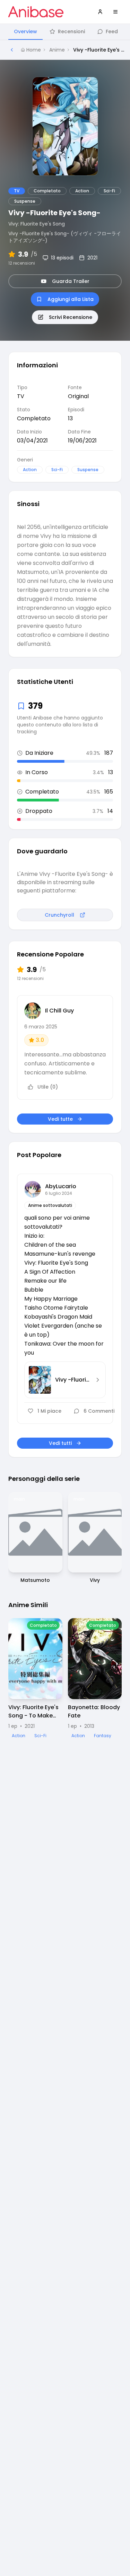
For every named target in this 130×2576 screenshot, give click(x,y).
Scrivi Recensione (71, 317)
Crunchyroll (59, 915)
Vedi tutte (60, 1119)
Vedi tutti (60, 1443)
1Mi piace (49, 1411)
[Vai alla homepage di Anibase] (36, 12)
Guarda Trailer (71, 281)
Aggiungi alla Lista (71, 299)
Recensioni (71, 31)
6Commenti (99, 1411)
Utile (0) (48, 1087)
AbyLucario (61, 1186)
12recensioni (22, 263)
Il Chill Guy (59, 1011)
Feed (112, 31)
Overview (25, 31)
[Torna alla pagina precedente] (12, 50)
